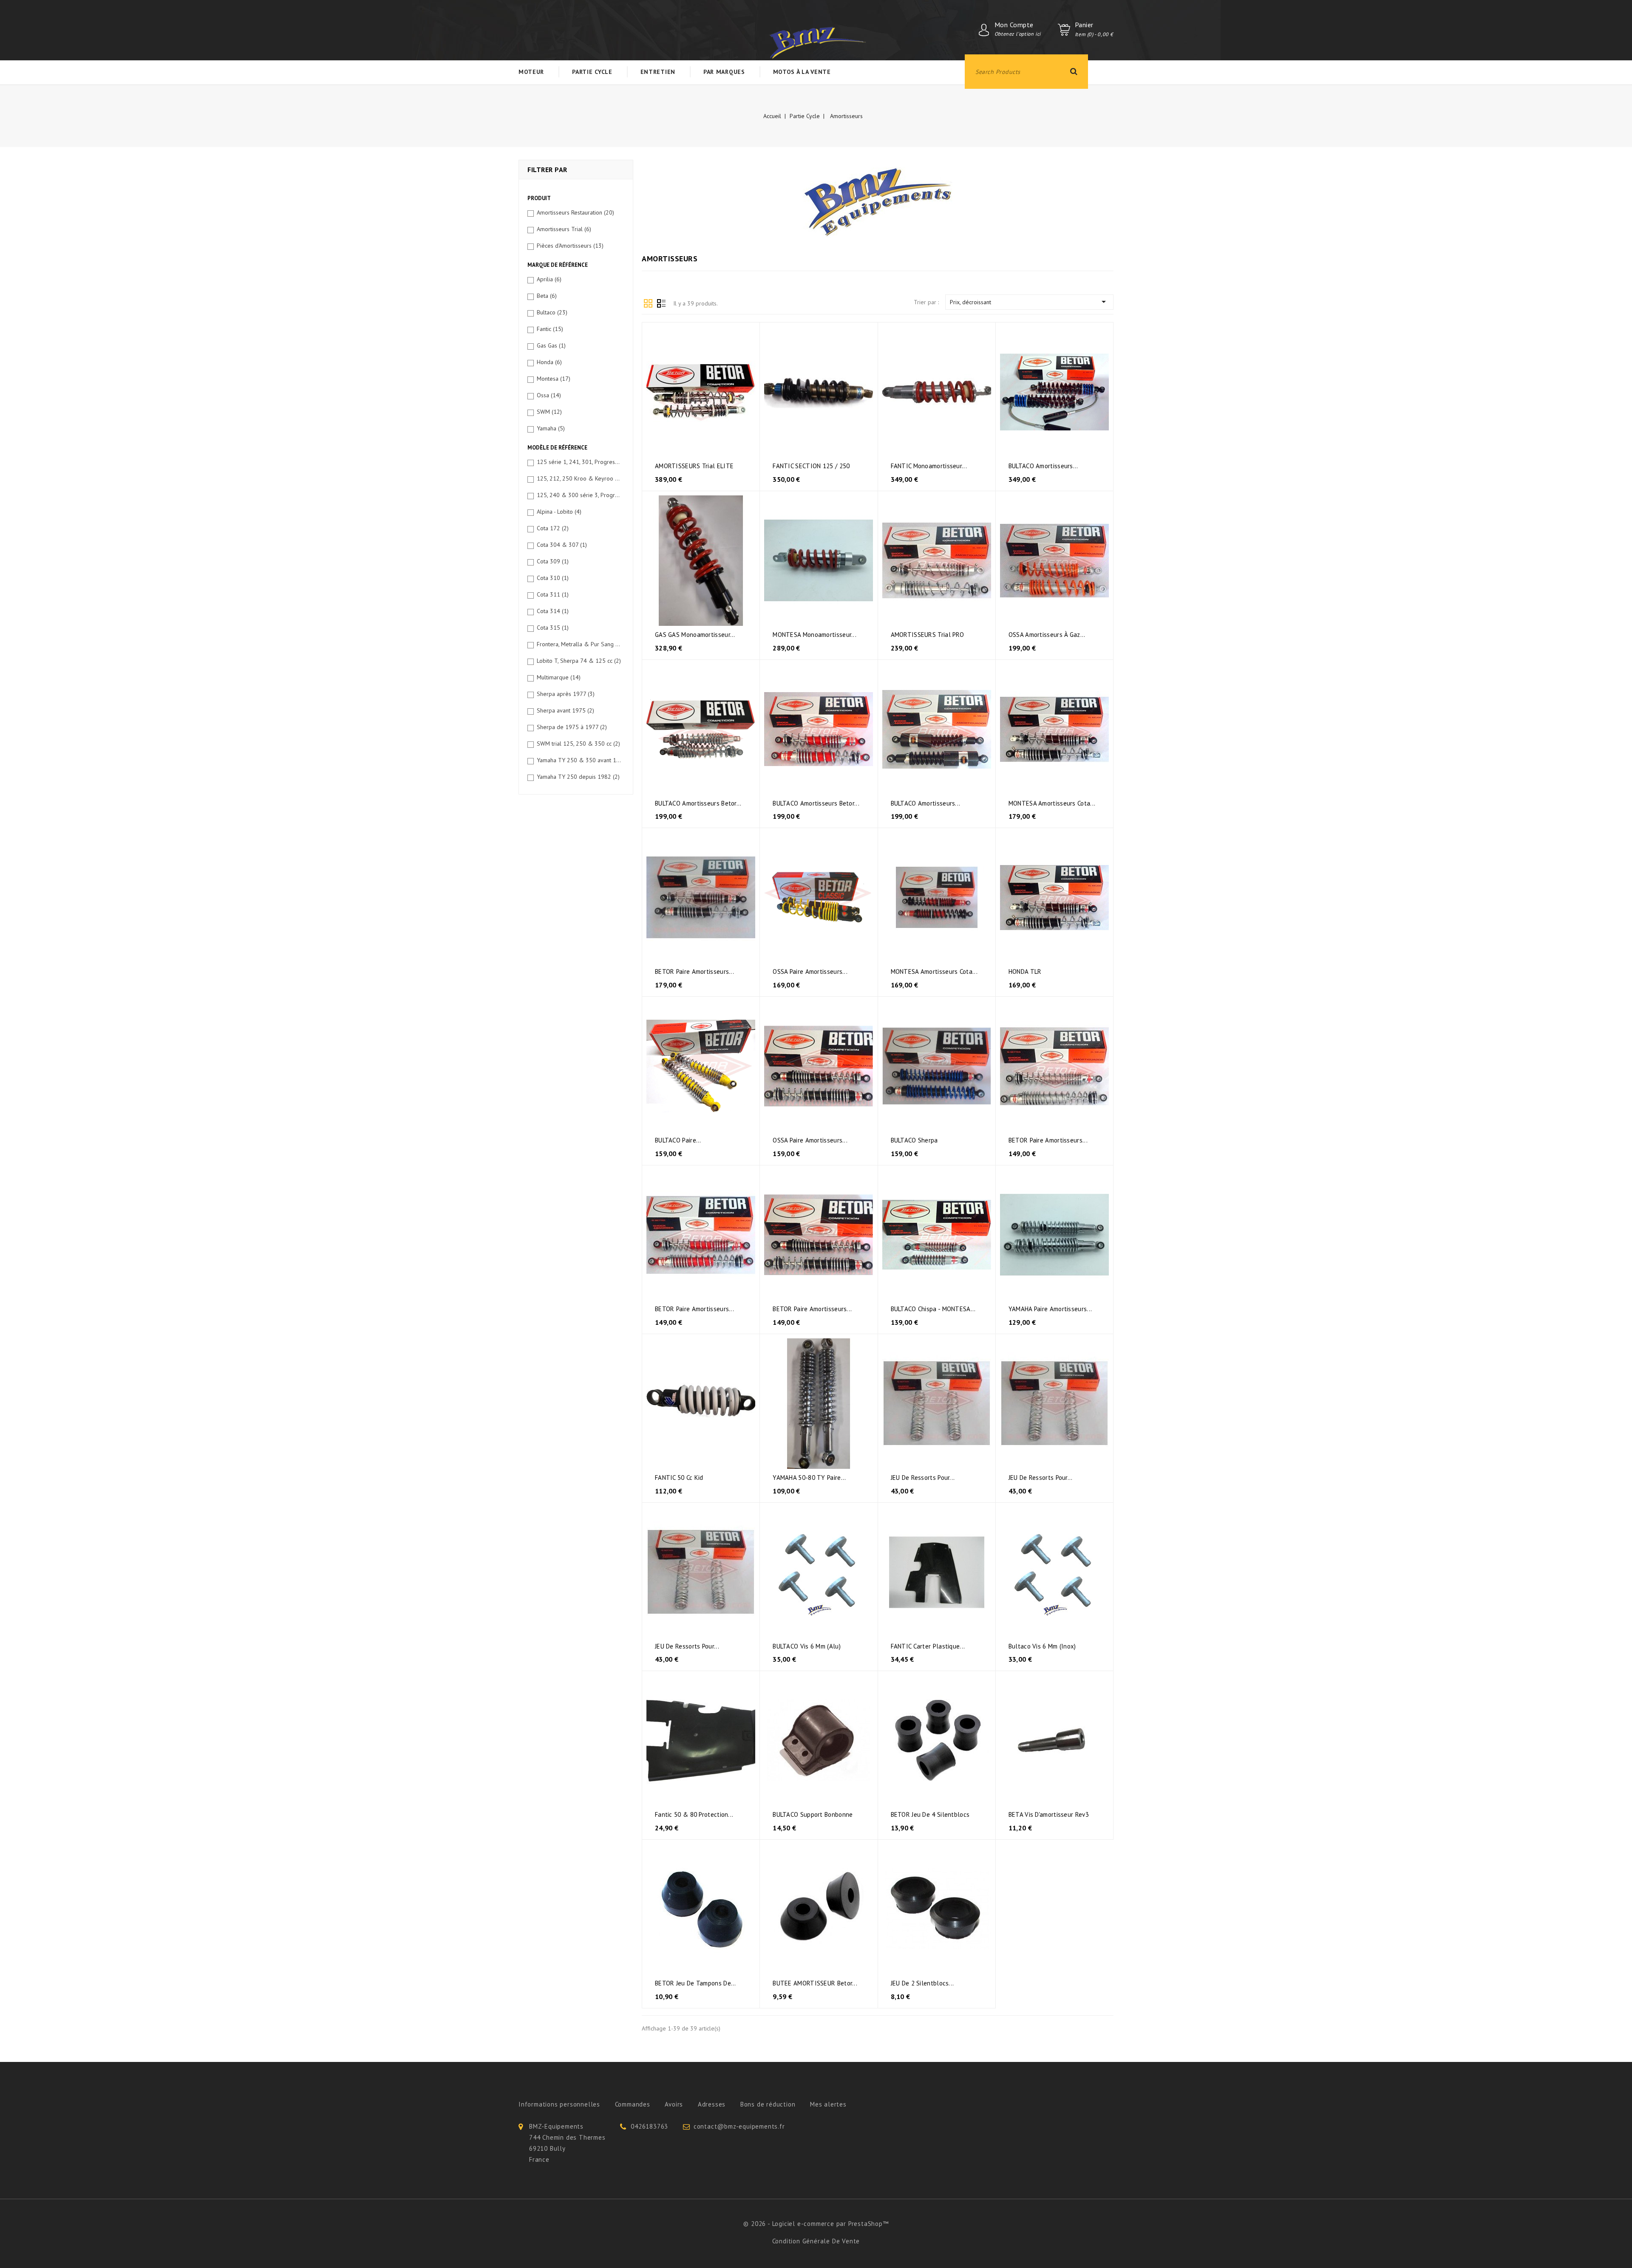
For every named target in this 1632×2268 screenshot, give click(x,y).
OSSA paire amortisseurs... (810, 971)
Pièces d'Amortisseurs (570, 246)
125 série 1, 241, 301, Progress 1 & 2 (579, 462)
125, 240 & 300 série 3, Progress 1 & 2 (579, 495)
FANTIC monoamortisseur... (929, 466)
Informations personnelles (559, 2104)
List (661, 303)
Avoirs (674, 2104)
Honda (549, 362)
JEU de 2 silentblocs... (922, 1983)
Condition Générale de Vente (816, 2241)
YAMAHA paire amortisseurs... (1050, 1309)
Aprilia (549, 279)
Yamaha (551, 428)
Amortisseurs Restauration (575, 212)
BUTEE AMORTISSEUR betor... (815, 1983)
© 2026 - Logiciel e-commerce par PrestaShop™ (816, 2224)
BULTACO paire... (678, 1140)
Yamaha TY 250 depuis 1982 (578, 777)
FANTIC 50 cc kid (679, 1478)
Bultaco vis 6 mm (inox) (1042, 1646)
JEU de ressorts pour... (923, 1478)
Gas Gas (551, 345)
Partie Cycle (592, 72)
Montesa (554, 379)
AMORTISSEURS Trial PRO (928, 635)
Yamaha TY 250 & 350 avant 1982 (579, 760)
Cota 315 (553, 628)
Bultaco (552, 312)
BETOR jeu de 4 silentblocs (930, 1814)
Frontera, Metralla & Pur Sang (579, 644)
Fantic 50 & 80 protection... (694, 1814)
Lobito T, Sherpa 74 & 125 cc (579, 661)
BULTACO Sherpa (914, 1140)
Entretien (658, 72)
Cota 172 (553, 528)
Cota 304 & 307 (562, 545)
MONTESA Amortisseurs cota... (1052, 803)
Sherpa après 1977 (566, 694)
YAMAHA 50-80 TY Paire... (809, 1478)
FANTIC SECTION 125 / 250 (811, 466)
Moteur (531, 72)
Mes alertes (828, 2104)
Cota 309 (553, 561)
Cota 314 (553, 611)
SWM (549, 412)
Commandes (633, 2104)
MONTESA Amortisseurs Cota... (934, 971)
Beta (547, 296)
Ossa (549, 395)
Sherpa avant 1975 (565, 710)
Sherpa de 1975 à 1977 (572, 727)
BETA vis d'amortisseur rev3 (1049, 1814)
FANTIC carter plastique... (928, 1646)
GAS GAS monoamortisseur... (695, 635)
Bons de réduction (768, 2104)
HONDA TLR (1025, 971)
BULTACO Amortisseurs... (1043, 466)
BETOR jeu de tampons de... (696, 1983)
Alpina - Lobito (559, 512)
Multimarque (559, 677)
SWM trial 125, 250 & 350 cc (578, 744)
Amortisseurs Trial (564, 229)
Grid (648, 303)
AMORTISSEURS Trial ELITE (694, 466)
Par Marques (724, 72)
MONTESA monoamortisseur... (815, 635)
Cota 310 (553, 578)
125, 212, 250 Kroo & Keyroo (579, 478)
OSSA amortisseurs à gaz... (1047, 635)
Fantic (550, 329)
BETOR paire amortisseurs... (694, 971)
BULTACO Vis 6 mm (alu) (807, 1646)
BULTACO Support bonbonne (813, 1814)
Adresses (712, 2104)
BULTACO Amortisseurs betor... (698, 803)
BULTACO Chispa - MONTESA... (933, 1309)
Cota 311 (553, 594)
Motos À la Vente (802, 72)
